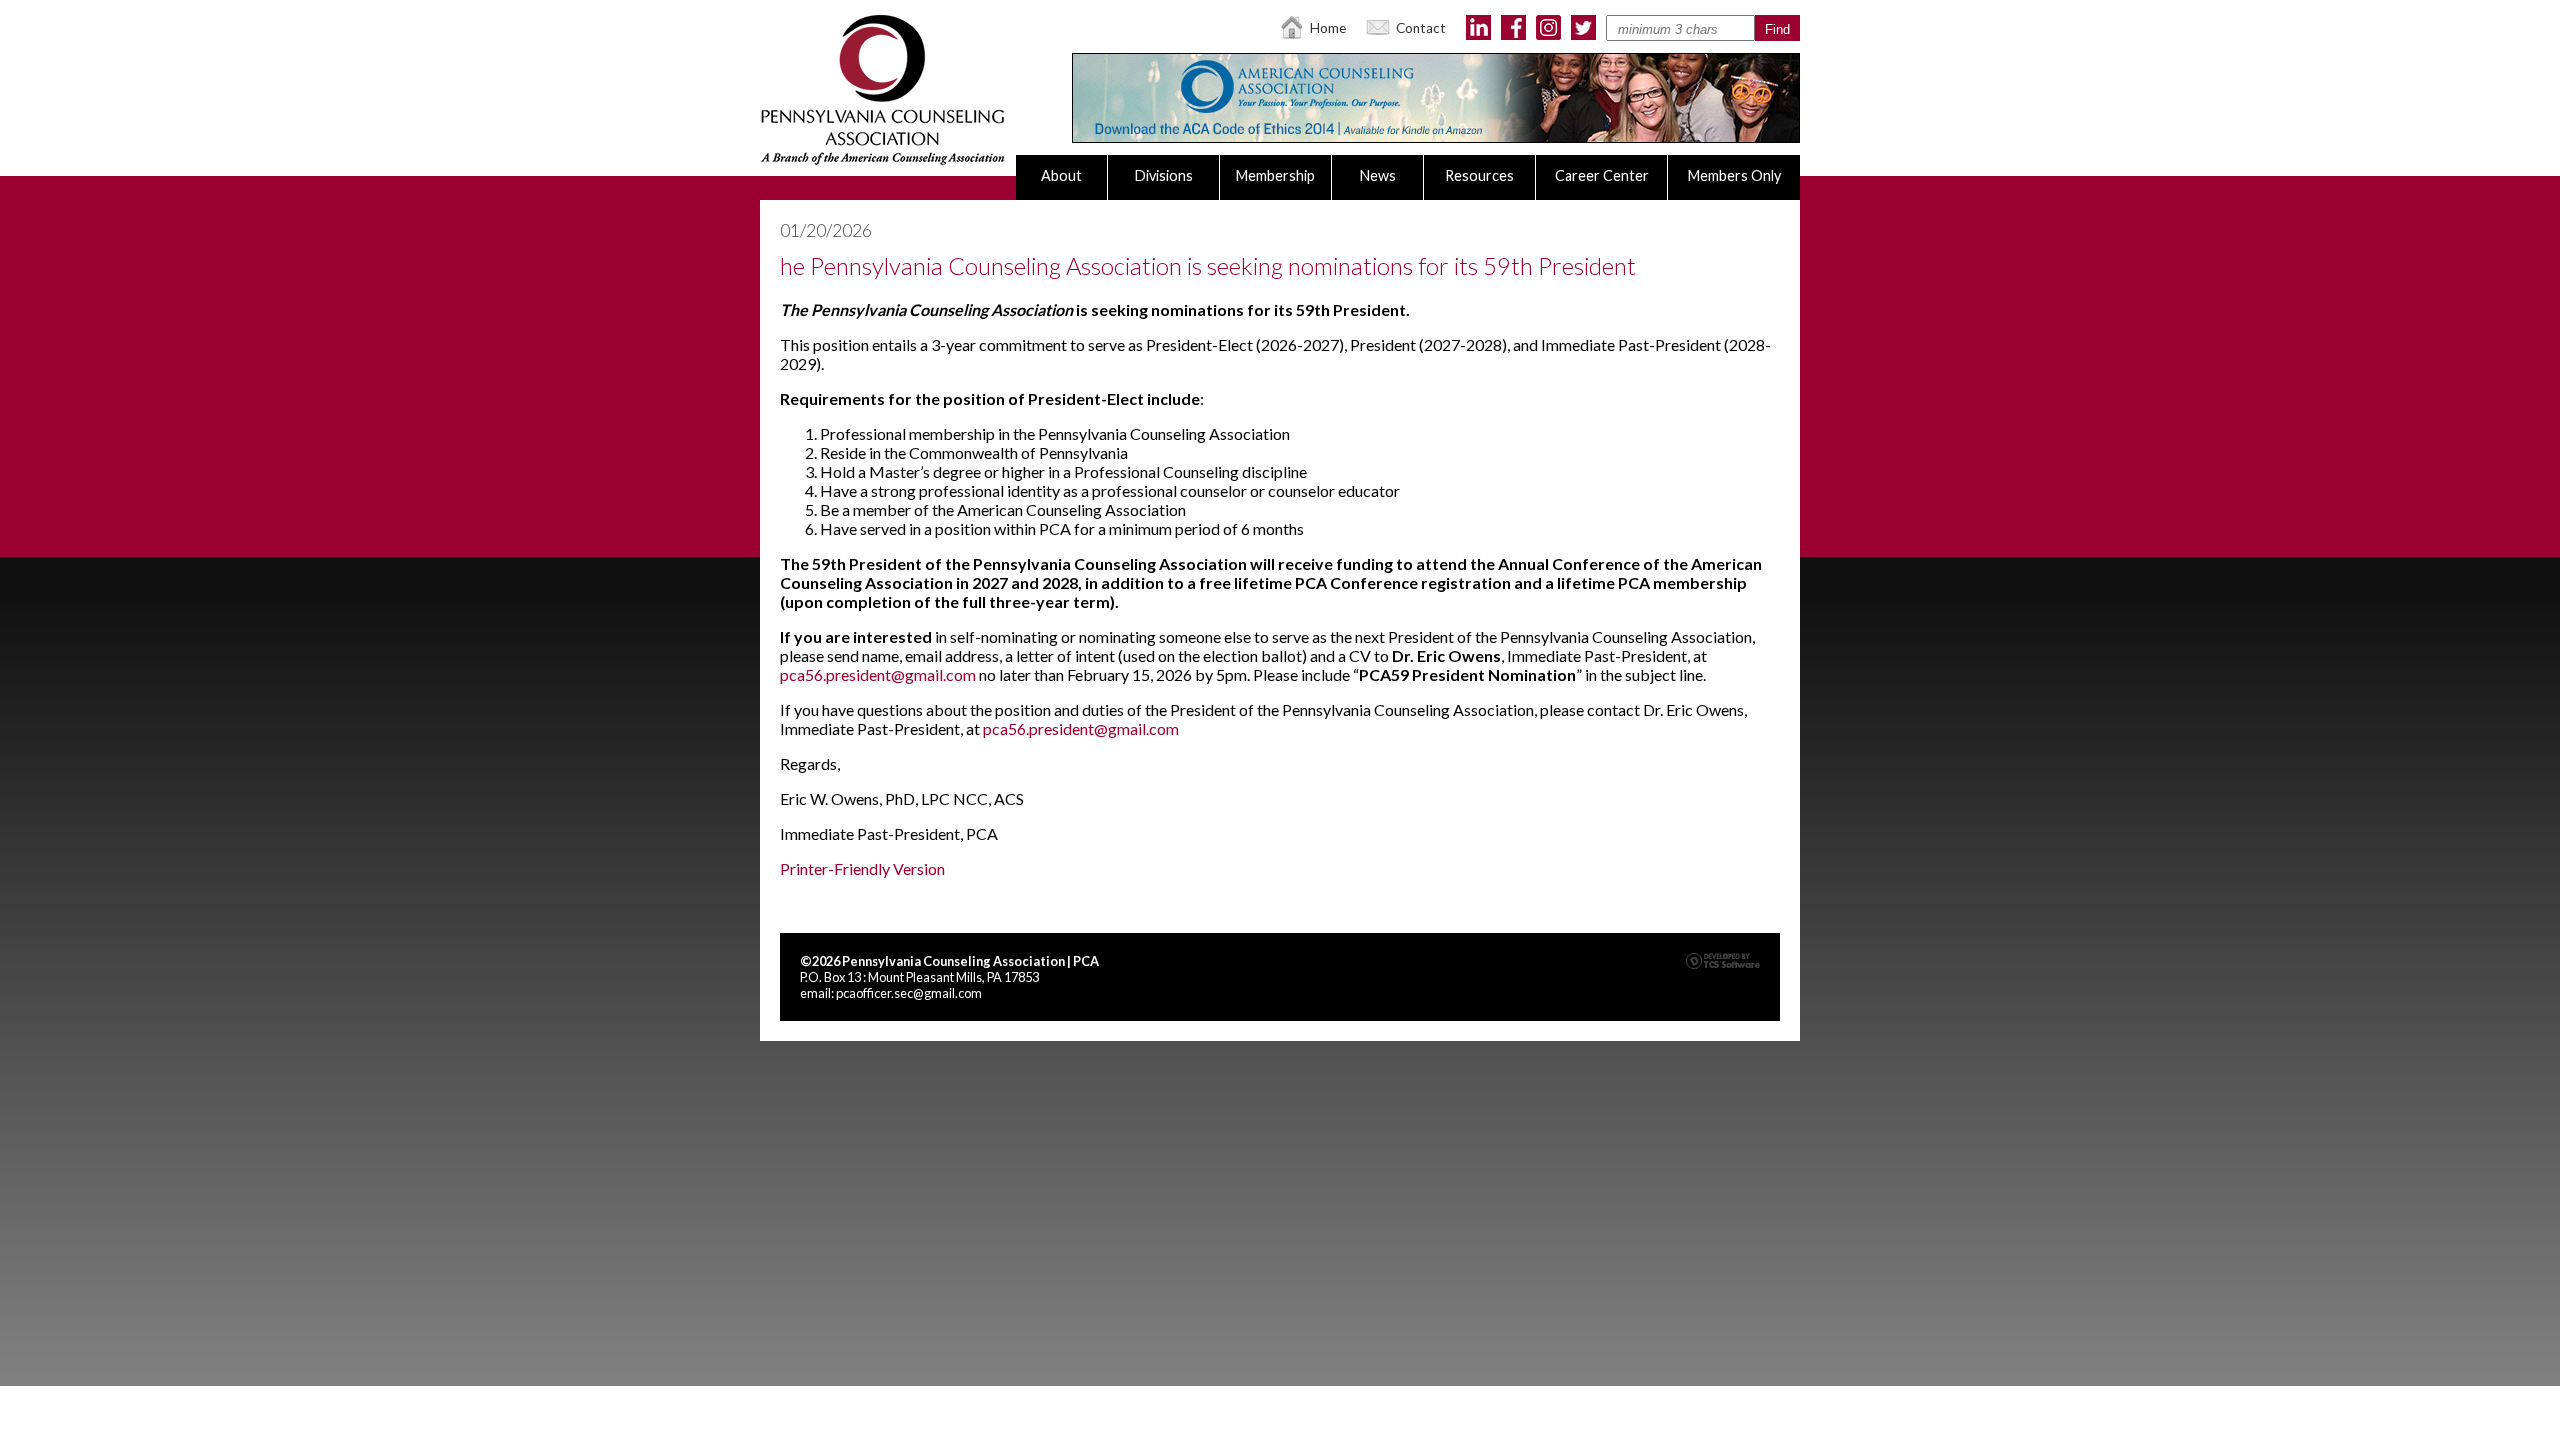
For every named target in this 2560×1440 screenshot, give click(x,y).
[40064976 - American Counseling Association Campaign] (1436, 136)
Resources (1479, 175)
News (1378, 175)
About (1061, 175)
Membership (1275, 175)
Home (1328, 28)
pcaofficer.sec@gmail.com (909, 993)
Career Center (1602, 175)
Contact (1421, 28)
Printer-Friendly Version (862, 868)
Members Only (1734, 175)
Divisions (1164, 175)
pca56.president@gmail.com (878, 674)
